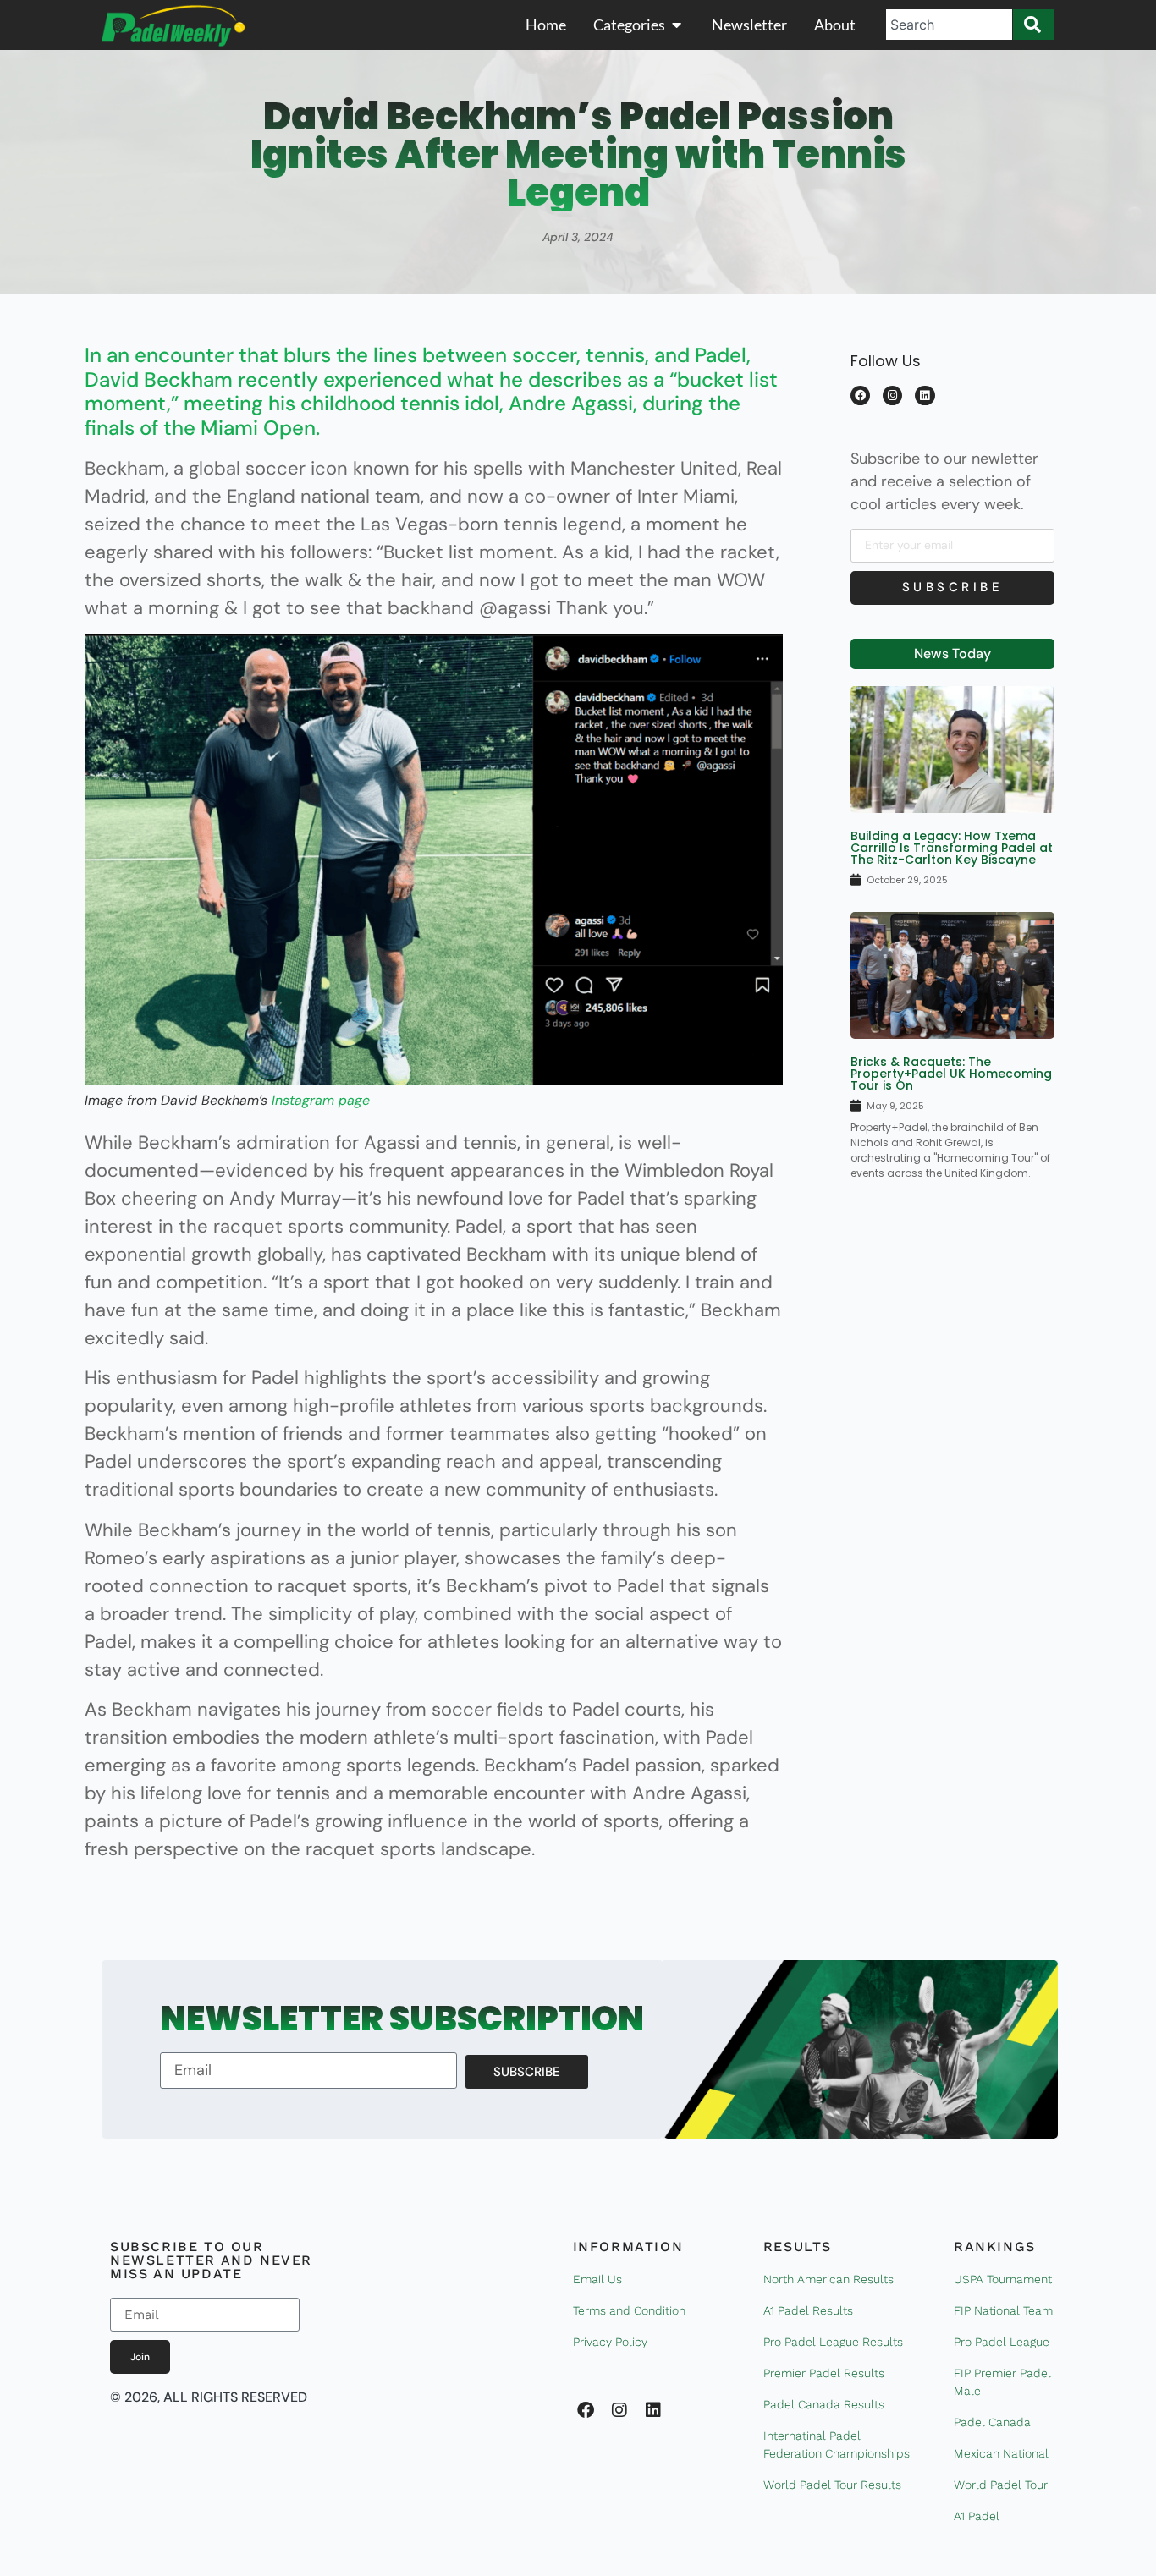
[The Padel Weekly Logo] (173, 26)
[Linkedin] (925, 395)
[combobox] (949, 25)
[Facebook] (860, 395)
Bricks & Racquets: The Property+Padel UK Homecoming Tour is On (951, 1074)
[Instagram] (892, 395)
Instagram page (321, 1100)
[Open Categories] (677, 25)
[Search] (1034, 25)
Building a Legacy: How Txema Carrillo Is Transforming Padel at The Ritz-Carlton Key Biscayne (952, 848)
